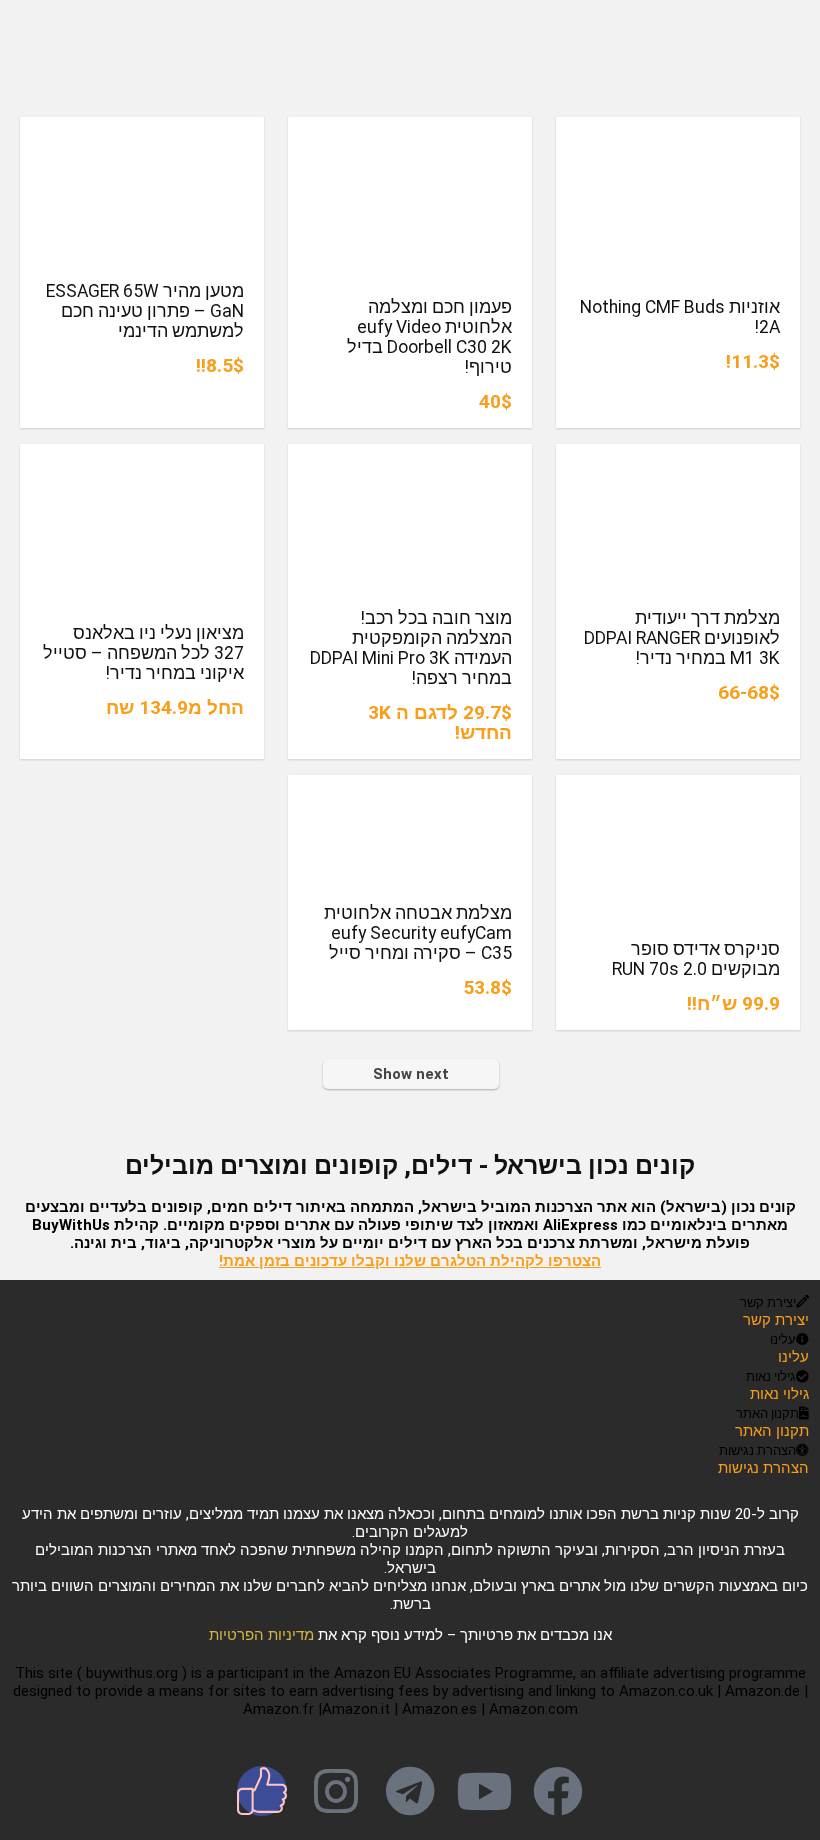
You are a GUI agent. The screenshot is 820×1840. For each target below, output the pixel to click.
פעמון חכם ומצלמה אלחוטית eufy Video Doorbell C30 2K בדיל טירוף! (429, 337)
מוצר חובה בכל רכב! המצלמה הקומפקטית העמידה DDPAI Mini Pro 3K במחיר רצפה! (411, 648)
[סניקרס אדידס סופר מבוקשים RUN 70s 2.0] (678, 788)
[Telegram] (410, 1791)
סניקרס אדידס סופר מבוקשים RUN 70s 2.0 (696, 959)
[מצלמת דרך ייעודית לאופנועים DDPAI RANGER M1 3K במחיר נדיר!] (678, 457)
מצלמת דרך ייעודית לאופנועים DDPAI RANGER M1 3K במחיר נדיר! (682, 638)
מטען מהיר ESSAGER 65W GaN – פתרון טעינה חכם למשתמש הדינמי (145, 311)
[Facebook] (558, 1791)
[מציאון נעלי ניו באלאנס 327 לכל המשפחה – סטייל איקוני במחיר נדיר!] (142, 457)
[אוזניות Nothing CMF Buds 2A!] (678, 130)
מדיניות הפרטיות (261, 1635)
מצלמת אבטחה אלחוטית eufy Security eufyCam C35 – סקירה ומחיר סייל (418, 933)
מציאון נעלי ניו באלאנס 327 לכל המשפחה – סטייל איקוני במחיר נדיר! (143, 653)
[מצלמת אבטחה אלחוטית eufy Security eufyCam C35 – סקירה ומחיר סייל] (410, 788)
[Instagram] (336, 1791)
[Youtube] (484, 1791)
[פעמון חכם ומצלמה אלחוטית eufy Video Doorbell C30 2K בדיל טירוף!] (410, 130)
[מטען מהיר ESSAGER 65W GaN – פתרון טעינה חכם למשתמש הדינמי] (142, 130)
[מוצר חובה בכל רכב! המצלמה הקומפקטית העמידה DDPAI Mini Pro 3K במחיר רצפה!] (410, 457)
